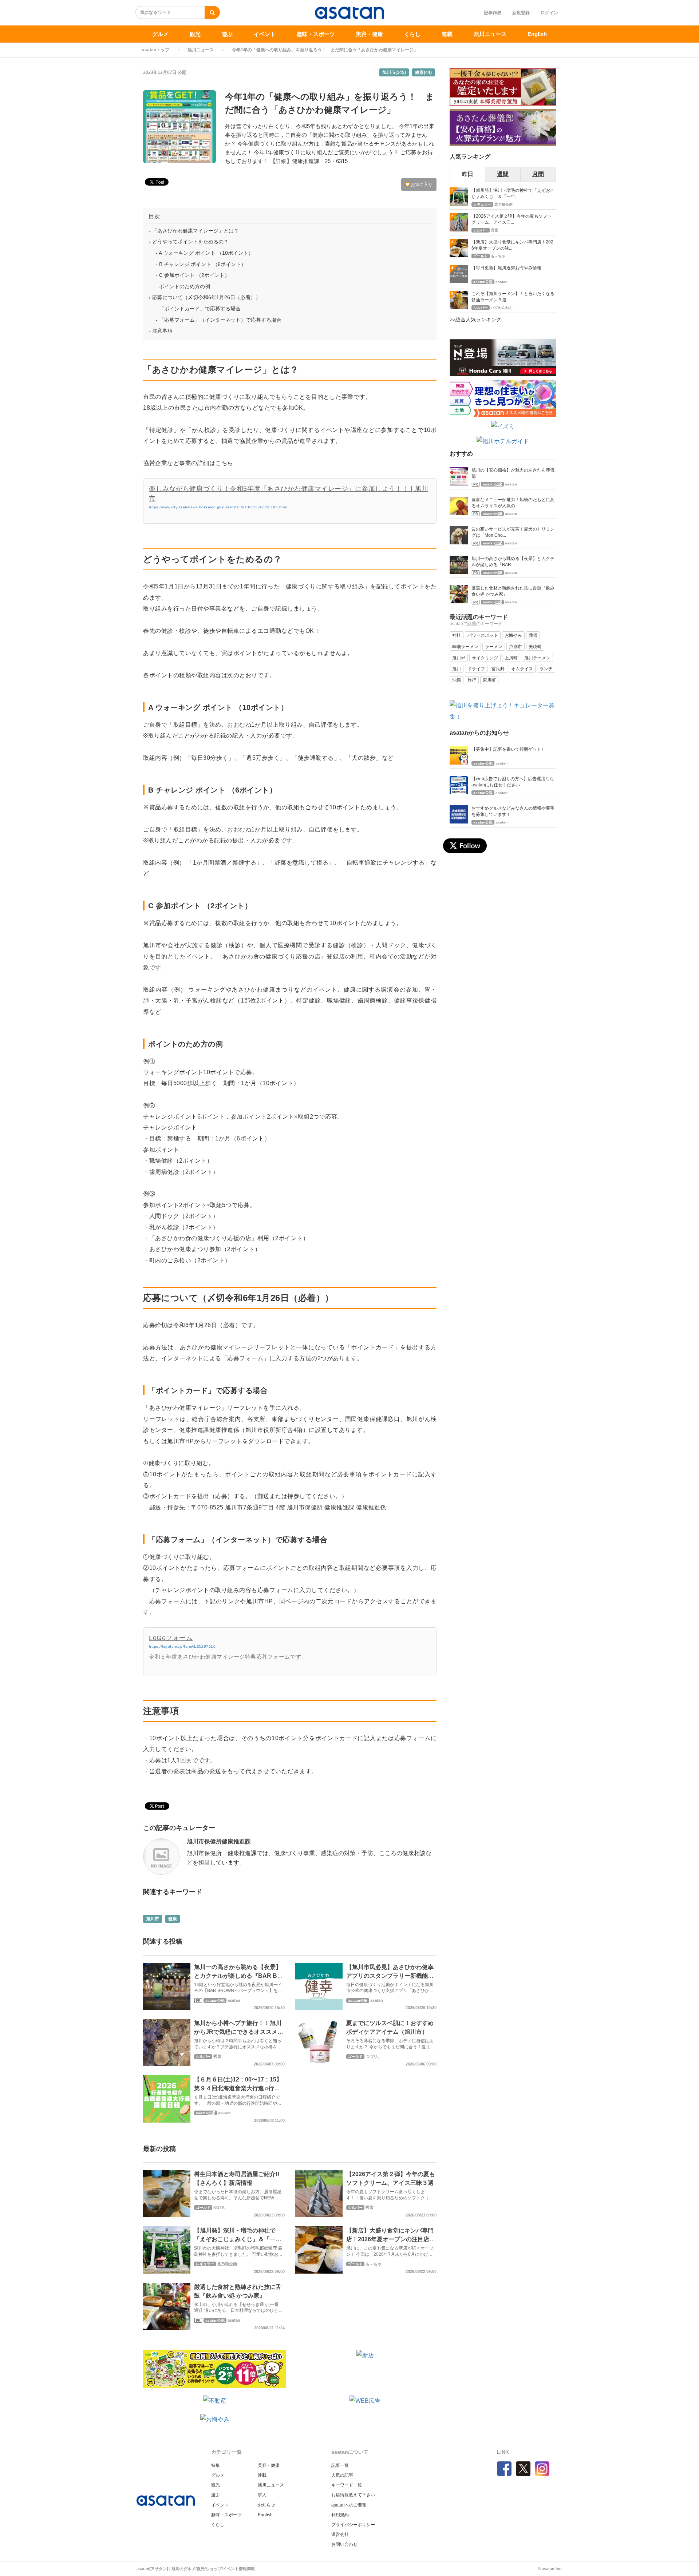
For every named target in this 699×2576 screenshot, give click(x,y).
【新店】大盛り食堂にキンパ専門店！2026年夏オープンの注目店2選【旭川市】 (390, 2239)
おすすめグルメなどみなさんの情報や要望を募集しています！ (513, 811)
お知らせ (266, 2505)
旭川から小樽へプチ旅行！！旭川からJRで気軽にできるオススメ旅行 (239, 2032)
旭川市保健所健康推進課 (219, 1841)
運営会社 (340, 2535)
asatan (234, 2000)
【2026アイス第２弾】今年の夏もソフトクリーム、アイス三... (512, 219)
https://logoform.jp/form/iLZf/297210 (182, 1646)
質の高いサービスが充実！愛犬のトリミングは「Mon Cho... (513, 532)
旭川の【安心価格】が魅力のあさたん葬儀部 (513, 473)
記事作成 (493, 13)
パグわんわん (502, 308)
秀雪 (217, 2056)
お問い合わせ (344, 2544)
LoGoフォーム (171, 1638)
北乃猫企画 (227, 2264)
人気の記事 (342, 2475)
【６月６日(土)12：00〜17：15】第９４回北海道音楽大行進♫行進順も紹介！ (238, 2088)
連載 (447, 34)
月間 (538, 174)
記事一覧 (340, 2465)
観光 (195, 34)
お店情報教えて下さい (353, 2495)
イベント (265, 34)
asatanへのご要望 (349, 2505)
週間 (503, 174)
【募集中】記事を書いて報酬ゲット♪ (508, 749)
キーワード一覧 (347, 2485)
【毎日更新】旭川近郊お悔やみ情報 (506, 268)
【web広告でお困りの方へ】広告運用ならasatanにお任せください (513, 782)
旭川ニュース (490, 34)
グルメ (160, 34)
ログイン (549, 13)
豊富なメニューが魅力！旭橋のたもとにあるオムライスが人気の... (513, 503)
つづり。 (374, 2056)
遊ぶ (227, 34)
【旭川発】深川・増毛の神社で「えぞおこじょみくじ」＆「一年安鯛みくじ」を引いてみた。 (238, 2239)
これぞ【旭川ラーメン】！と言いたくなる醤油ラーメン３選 (513, 297)
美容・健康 (369, 34)
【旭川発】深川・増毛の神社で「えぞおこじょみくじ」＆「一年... (513, 193)
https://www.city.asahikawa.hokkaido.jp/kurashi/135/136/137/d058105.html (218, 507)
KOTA (219, 2207)
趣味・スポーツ (316, 34)
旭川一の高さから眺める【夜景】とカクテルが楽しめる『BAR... (513, 562)
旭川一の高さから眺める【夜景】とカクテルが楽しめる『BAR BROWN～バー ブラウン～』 (238, 1976)
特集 (216, 2465)
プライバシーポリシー (353, 2525)
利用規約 (340, 2515)
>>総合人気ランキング (475, 319)
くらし (412, 34)
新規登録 (521, 13)
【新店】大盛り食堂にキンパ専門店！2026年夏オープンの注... (512, 245)
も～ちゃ (374, 2264)
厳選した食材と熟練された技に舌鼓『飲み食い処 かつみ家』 (513, 591)
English (537, 34)
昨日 (467, 174)
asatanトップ (156, 50)
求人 (262, 2495)
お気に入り (421, 184)
